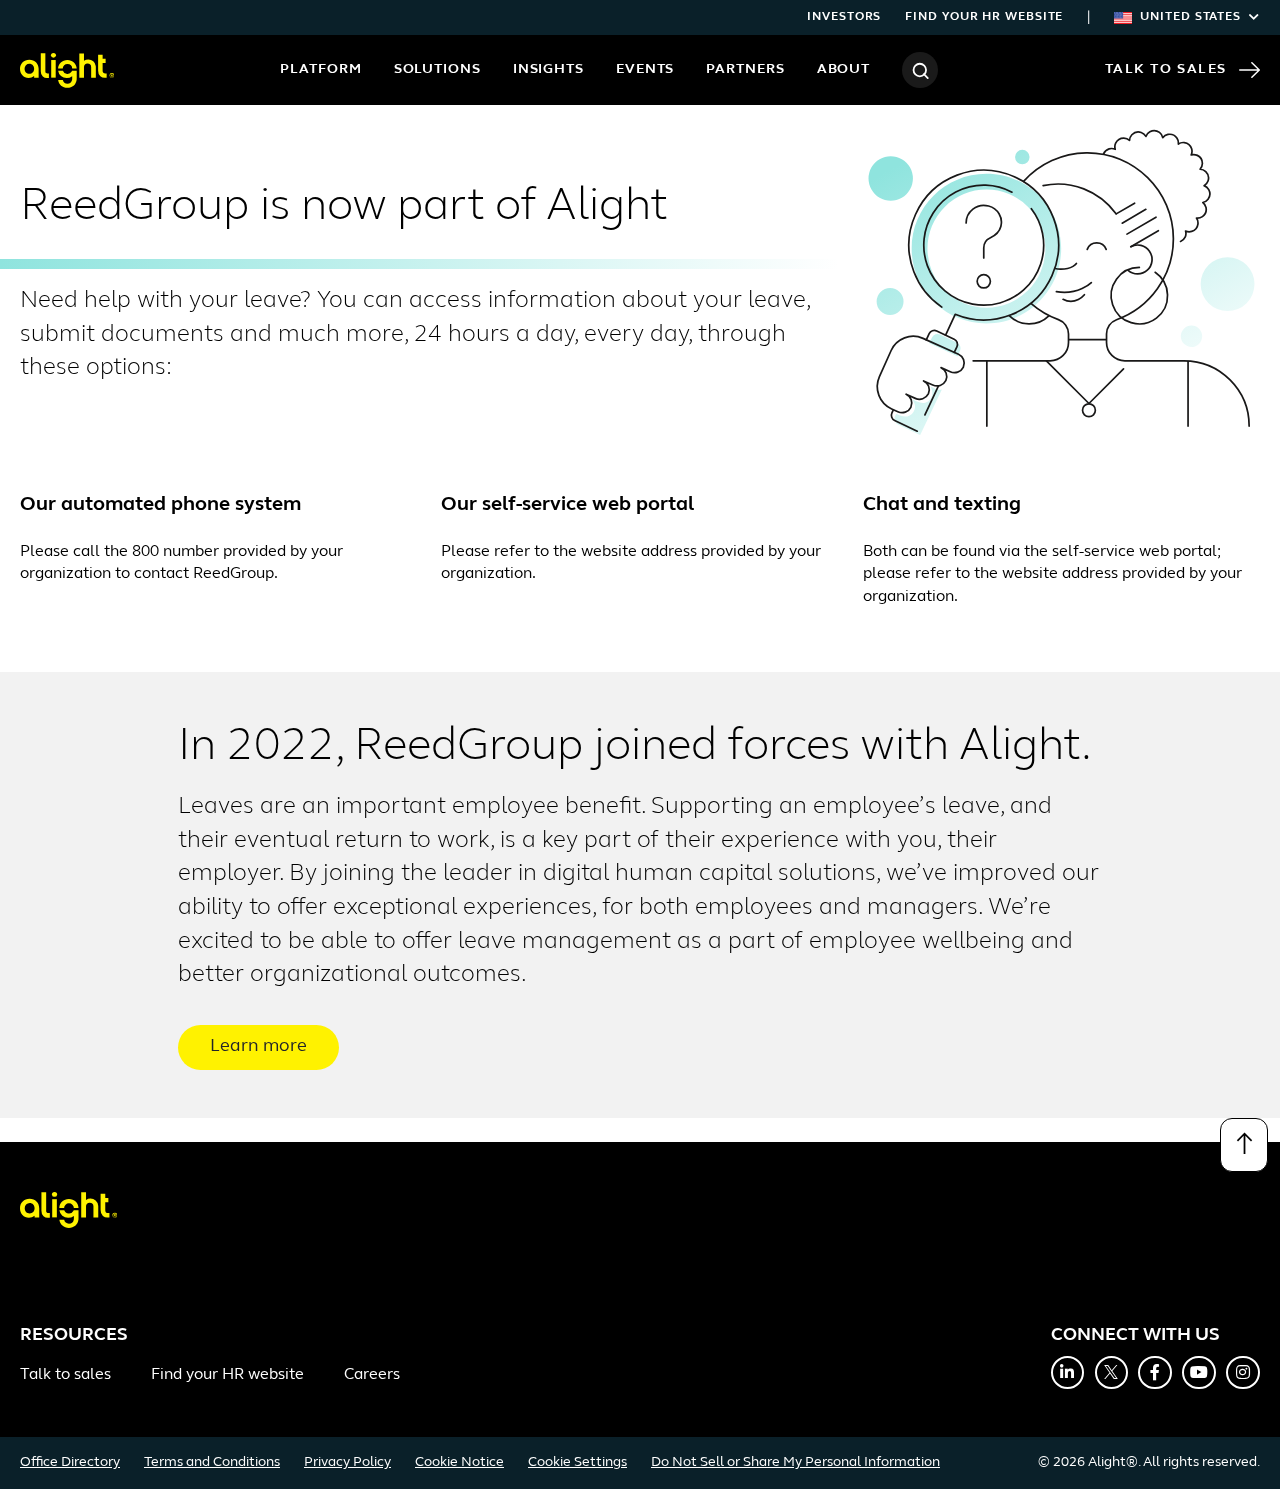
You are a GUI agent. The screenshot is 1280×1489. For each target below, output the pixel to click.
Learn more (258, 1047)
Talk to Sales (1166, 69)
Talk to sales (65, 1375)
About (844, 69)
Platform (320, 69)
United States (1190, 17)
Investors (844, 17)
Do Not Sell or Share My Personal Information (795, 1462)
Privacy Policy (347, 1462)
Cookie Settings (577, 1462)
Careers (372, 1375)
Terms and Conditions (212, 1462)
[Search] (920, 70)
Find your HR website (984, 17)
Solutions (437, 69)
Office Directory (70, 1462)
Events (645, 69)
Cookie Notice (459, 1462)
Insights (548, 69)
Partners (745, 69)
